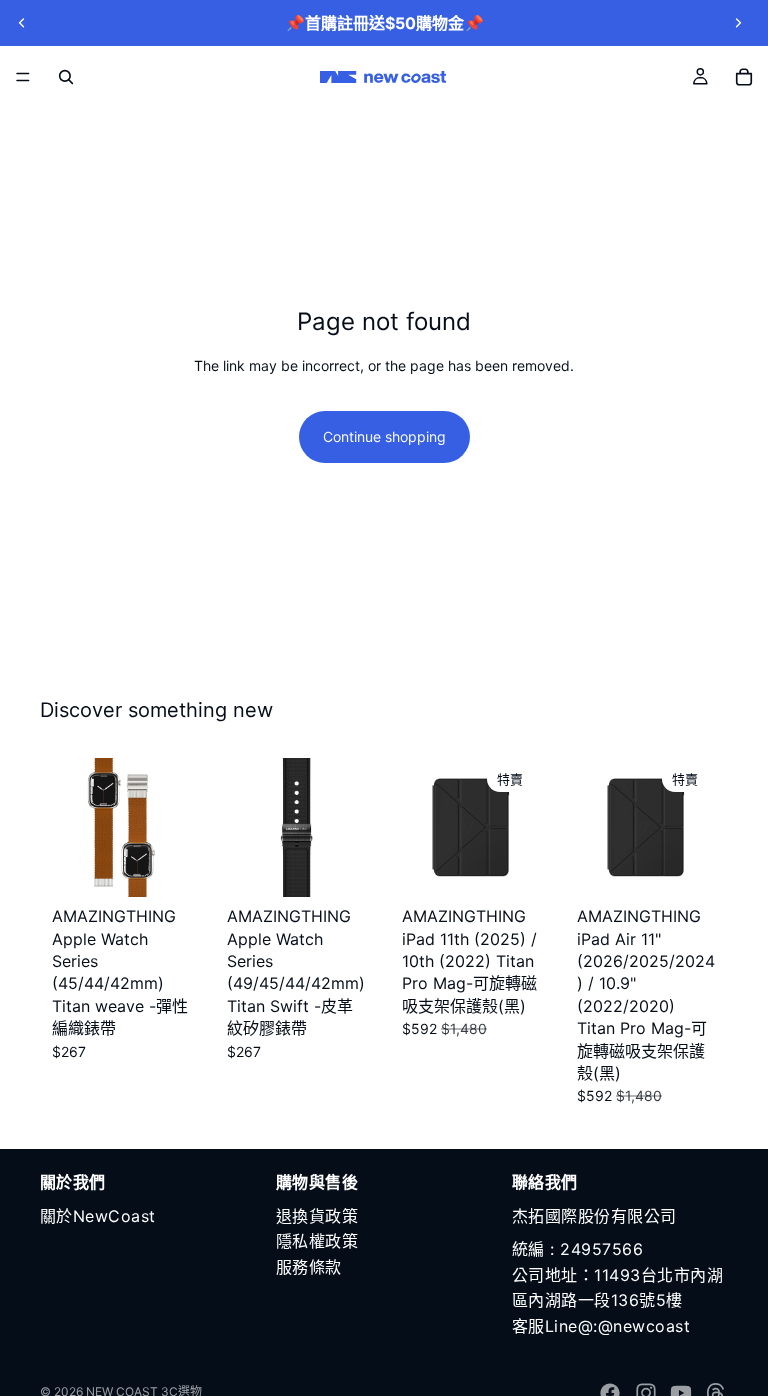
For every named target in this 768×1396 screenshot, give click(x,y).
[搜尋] (66, 77)
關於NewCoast (98, 1216)
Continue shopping (384, 436)
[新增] (160, 866)
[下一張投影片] (738, 23)
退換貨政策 (317, 1216)
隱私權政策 (317, 1241)
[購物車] (744, 77)
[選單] (23, 77)
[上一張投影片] (22, 23)
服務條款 (309, 1267)
